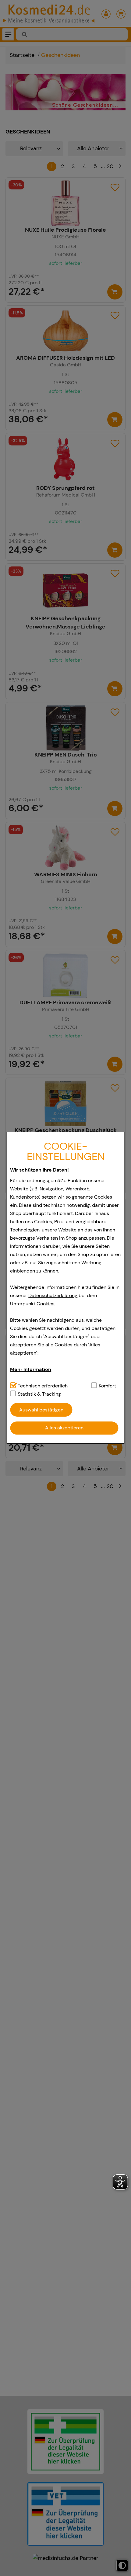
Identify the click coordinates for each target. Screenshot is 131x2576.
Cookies (46, 1304)
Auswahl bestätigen (41, 1410)
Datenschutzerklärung (53, 1295)
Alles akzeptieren (64, 1428)
